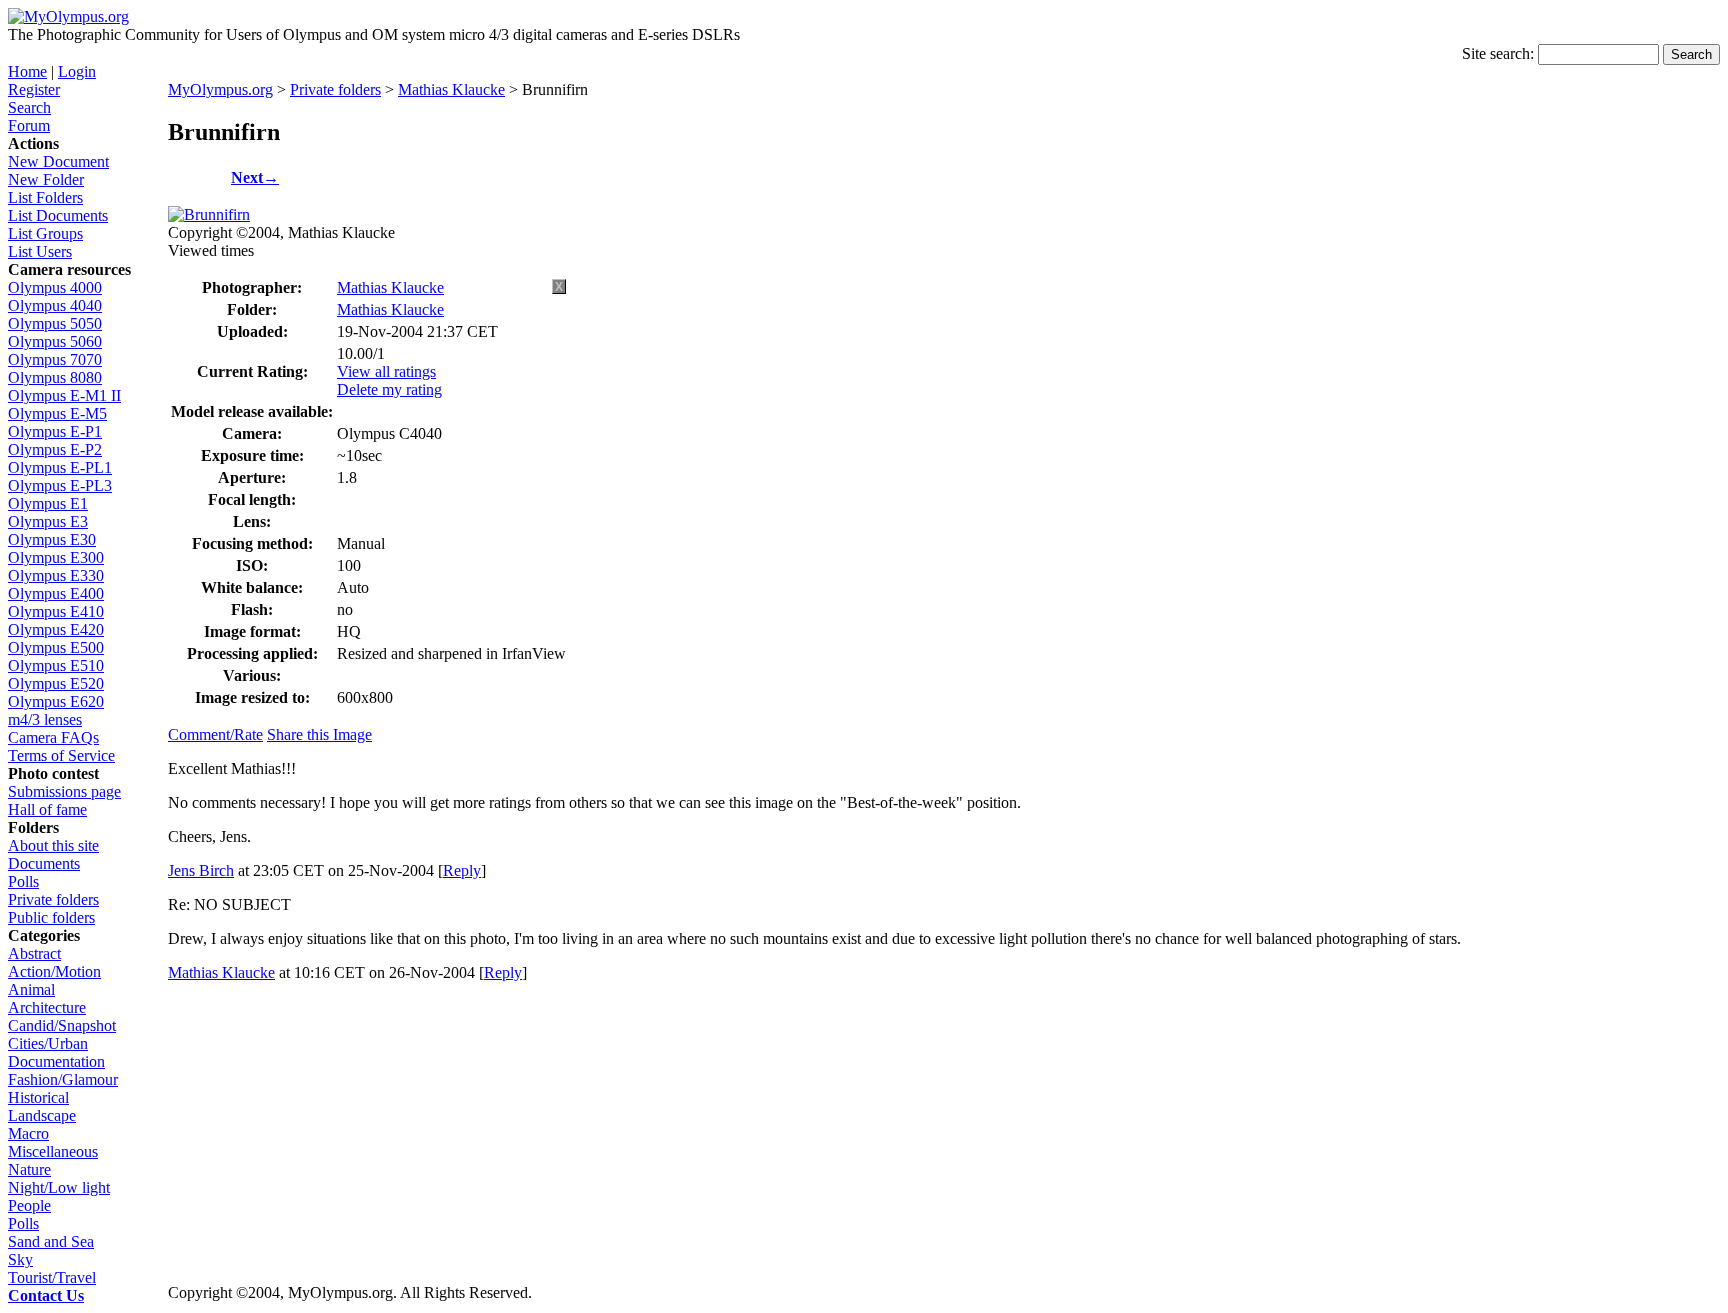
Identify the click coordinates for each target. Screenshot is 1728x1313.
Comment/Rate (215, 734)
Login (77, 71)
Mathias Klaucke (451, 89)
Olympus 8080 (55, 377)
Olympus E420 (56, 629)
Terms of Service (61, 755)
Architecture (47, 1007)
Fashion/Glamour (63, 1079)
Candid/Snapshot (62, 1025)
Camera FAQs (53, 737)
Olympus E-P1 (55, 431)
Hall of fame (47, 809)
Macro (28, 1133)
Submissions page (64, 791)
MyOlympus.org (220, 89)
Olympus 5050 (55, 323)
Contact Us (46, 1295)
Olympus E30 (52, 539)
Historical (38, 1097)
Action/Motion (54, 971)
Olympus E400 (56, 593)
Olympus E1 (48, 503)
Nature (29, 1169)
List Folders (45, 197)
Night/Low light (59, 1187)
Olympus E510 (56, 665)
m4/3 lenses (45, 719)
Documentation (56, 1061)
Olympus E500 (56, 647)
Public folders (51, 917)
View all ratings (386, 371)
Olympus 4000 (55, 287)
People (29, 1205)
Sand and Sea (51, 1241)
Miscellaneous (53, 1151)
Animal (31, 989)
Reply (462, 870)
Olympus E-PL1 (60, 467)
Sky (20, 1259)
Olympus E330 (56, 575)
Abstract (34, 953)
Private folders (53, 899)
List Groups (45, 233)
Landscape (42, 1115)
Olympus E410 (56, 611)
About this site (53, 845)
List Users (40, 251)
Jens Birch (201, 870)
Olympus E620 (56, 701)
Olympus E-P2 (55, 449)
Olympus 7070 (55, 359)
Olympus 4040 (55, 305)
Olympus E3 (48, 521)
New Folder (46, 179)
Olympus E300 (56, 557)
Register (34, 89)
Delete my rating (389, 389)
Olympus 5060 (55, 341)
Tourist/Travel (52, 1277)
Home (27, 71)
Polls (23, 881)
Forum (29, 125)
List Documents (58, 215)
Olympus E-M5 (57, 413)
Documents (44, 863)
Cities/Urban (48, 1043)
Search (29, 107)
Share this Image (319, 734)
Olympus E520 (56, 683)
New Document (58, 161)
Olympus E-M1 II (64, 395)
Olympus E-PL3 (60, 485)
